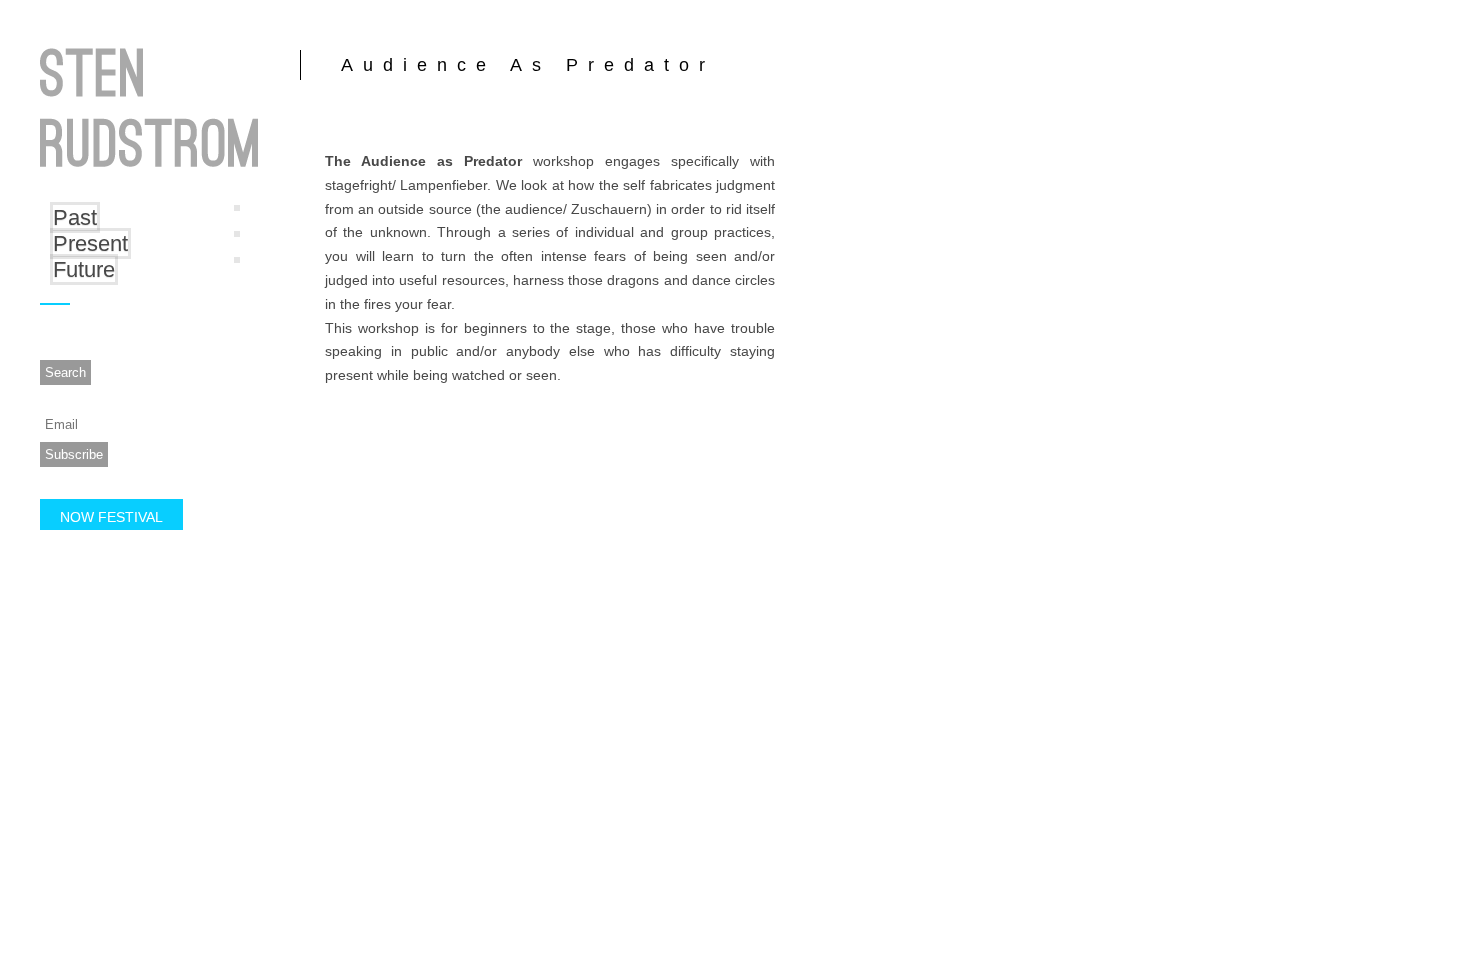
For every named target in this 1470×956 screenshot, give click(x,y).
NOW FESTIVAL (111, 517)
